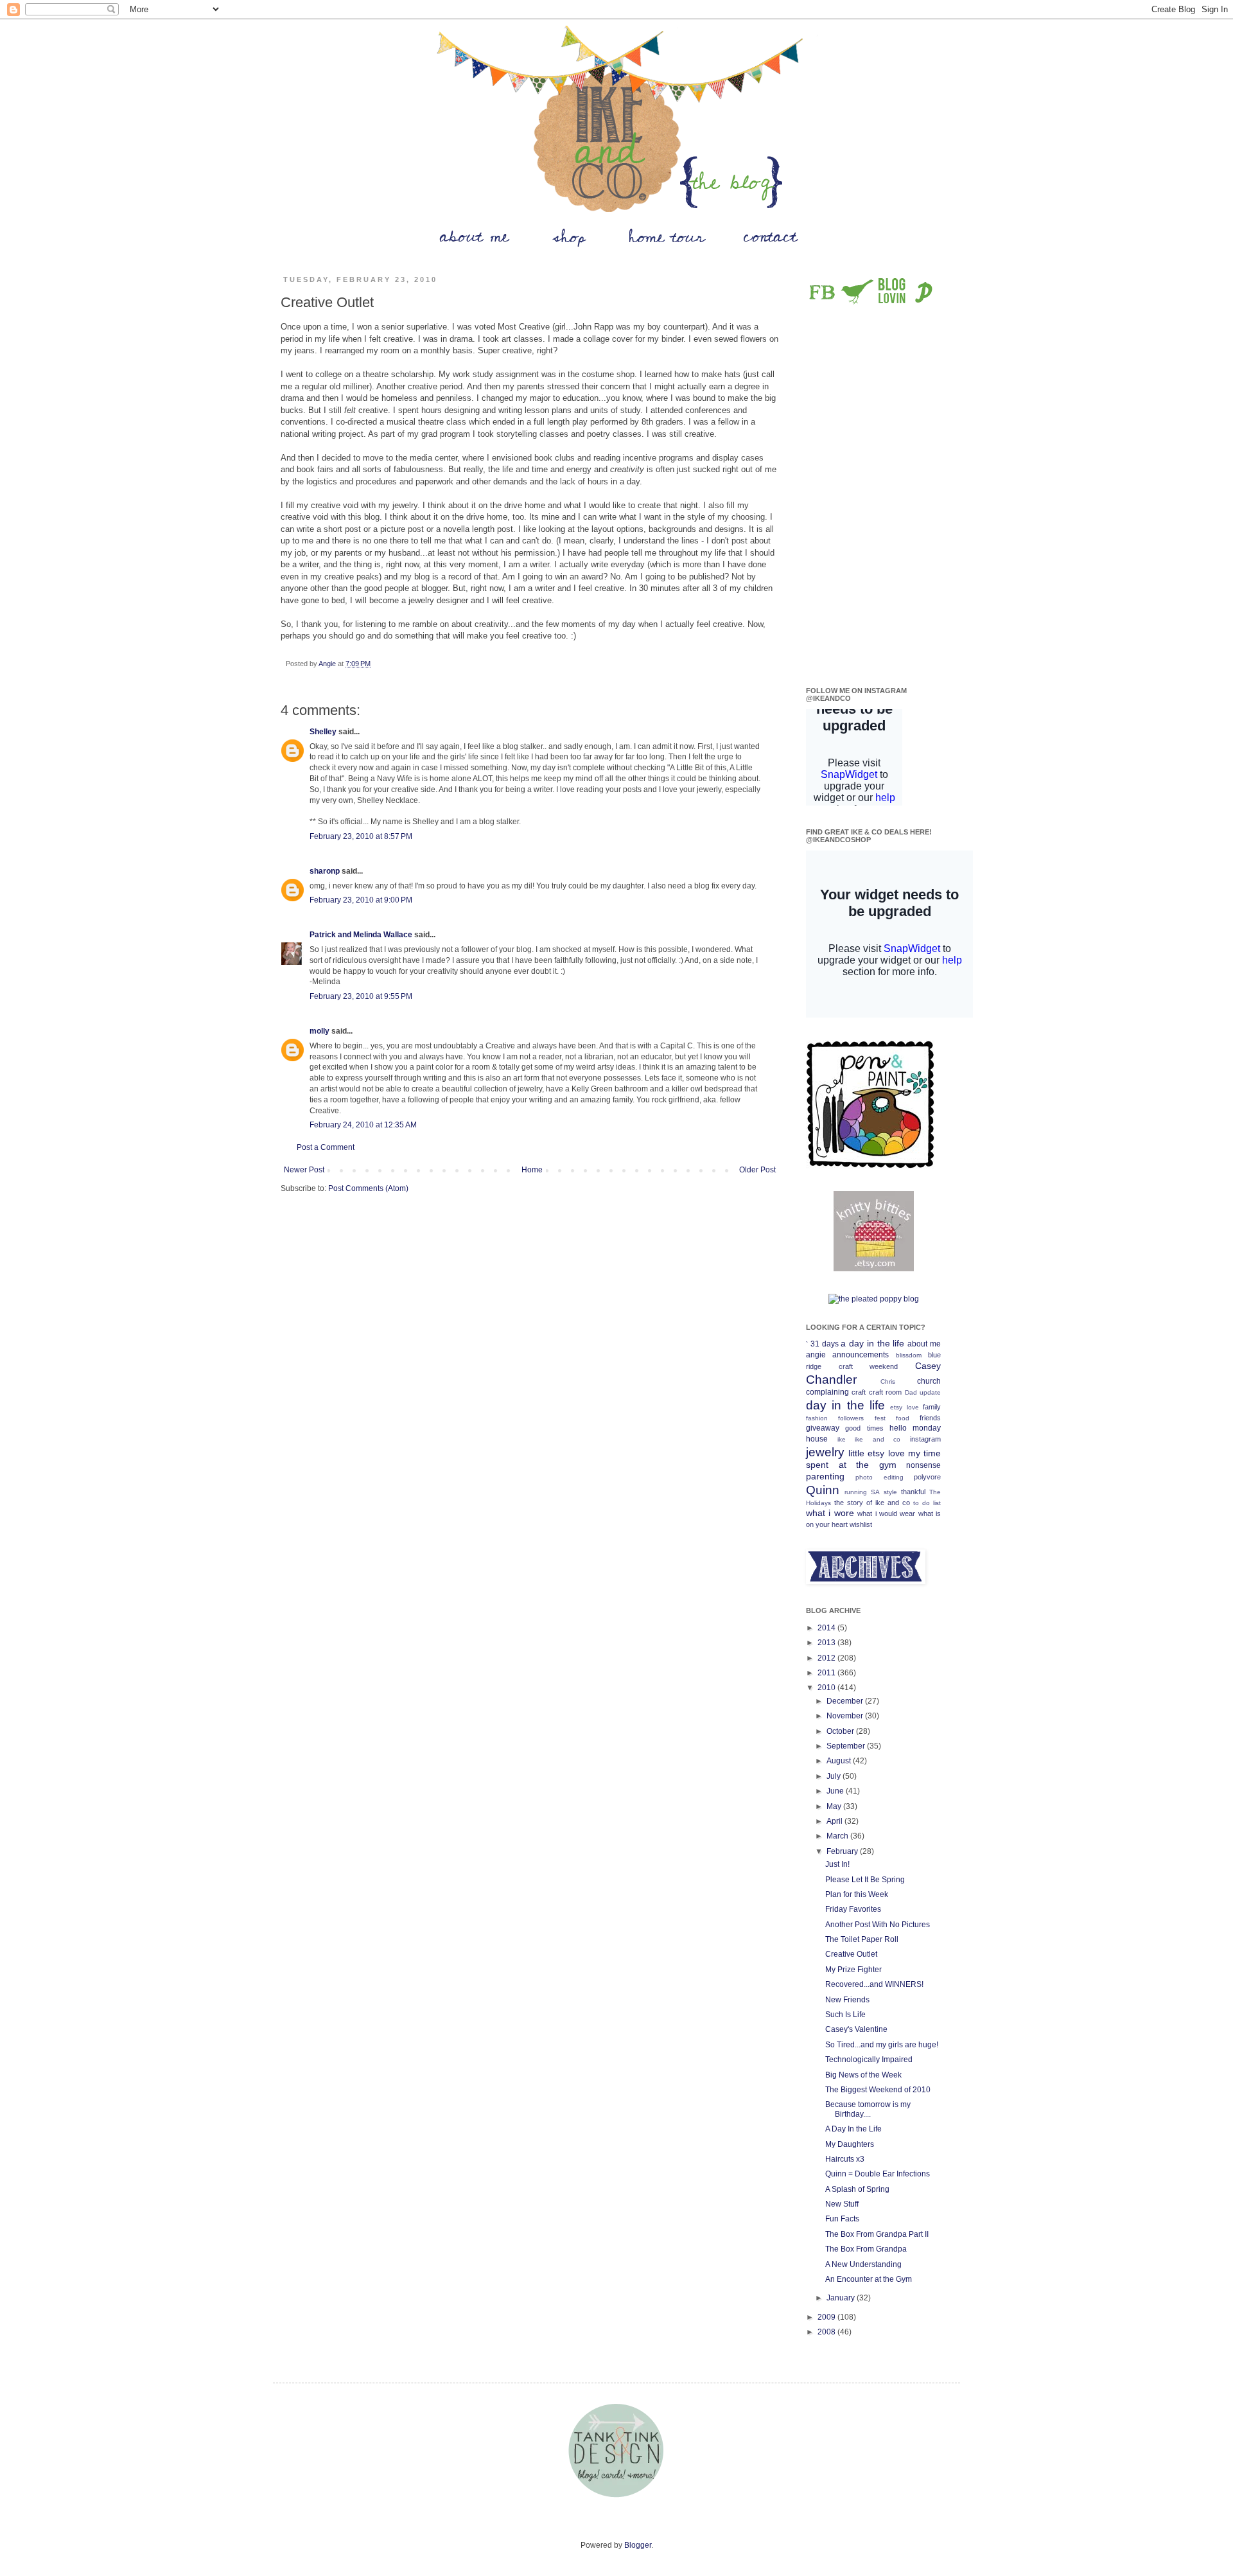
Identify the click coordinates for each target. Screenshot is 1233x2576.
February (843, 1851)
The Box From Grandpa (866, 2249)
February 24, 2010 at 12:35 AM (363, 1125)
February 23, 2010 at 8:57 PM (361, 836)
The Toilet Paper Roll (862, 1939)
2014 (827, 1628)
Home (532, 1170)
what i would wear (886, 1513)
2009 (827, 2317)
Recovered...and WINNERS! (874, 1984)
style (890, 1492)
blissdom (909, 1355)
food (903, 1418)
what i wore (830, 1513)
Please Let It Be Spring (865, 1880)
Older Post (757, 1170)
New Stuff (842, 2204)
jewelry (825, 1452)
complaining (827, 1392)
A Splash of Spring (857, 2189)
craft (859, 1392)
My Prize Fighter (853, 1970)
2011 (827, 1673)
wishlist (861, 1524)
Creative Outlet (851, 1954)
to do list (927, 1503)
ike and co (878, 1439)
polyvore (927, 1477)
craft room (885, 1392)
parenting (825, 1476)
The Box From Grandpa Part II (877, 2234)
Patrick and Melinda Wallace (361, 935)
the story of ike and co (872, 1503)
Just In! (837, 1864)
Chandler (831, 1380)
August (840, 1761)
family (932, 1407)
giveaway (823, 1428)
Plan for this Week (857, 1894)
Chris (888, 1381)
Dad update (923, 1392)
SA (875, 1492)
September (847, 1746)
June (836, 1791)
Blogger (638, 2545)
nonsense (923, 1465)
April (835, 1821)
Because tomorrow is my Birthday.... (868, 2109)
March (838, 1836)
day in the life (845, 1405)
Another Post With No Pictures (878, 1925)
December (846, 1701)
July (835, 1776)
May (835, 1806)
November (846, 1716)
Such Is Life (845, 2015)
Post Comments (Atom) (368, 1188)
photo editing (879, 1477)
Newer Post (304, 1170)
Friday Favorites (853, 1909)
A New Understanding (863, 2264)
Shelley (323, 732)
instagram (925, 1439)
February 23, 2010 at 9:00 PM (361, 900)
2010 (827, 1688)
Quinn (823, 1490)
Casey (928, 1366)
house (817, 1439)
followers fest (861, 1418)
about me (924, 1344)
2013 (827, 1643)
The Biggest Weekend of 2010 (878, 2090)
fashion (817, 1418)
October (841, 1731)
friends (930, 1418)
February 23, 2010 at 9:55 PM (361, 996)
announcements (861, 1355)
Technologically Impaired (869, 2060)
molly (319, 1031)
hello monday (915, 1428)
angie (816, 1355)
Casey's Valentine (856, 2029)
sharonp (325, 871)
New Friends (847, 2000)
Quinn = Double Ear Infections (878, 2174)
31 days (825, 1344)
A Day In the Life (853, 2129)
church (929, 1381)
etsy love (904, 1407)
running (856, 1492)
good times (864, 1428)
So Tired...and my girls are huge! (882, 2045)
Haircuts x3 (845, 2159)
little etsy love (876, 1453)
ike (842, 1439)
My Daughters (850, 2144)
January (842, 2298)
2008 (827, 2332)
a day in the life (872, 1343)
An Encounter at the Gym (869, 2279)
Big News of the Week (863, 2075)
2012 (827, 1658)
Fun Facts (842, 2219)
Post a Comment (326, 1147)
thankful (913, 1492)
